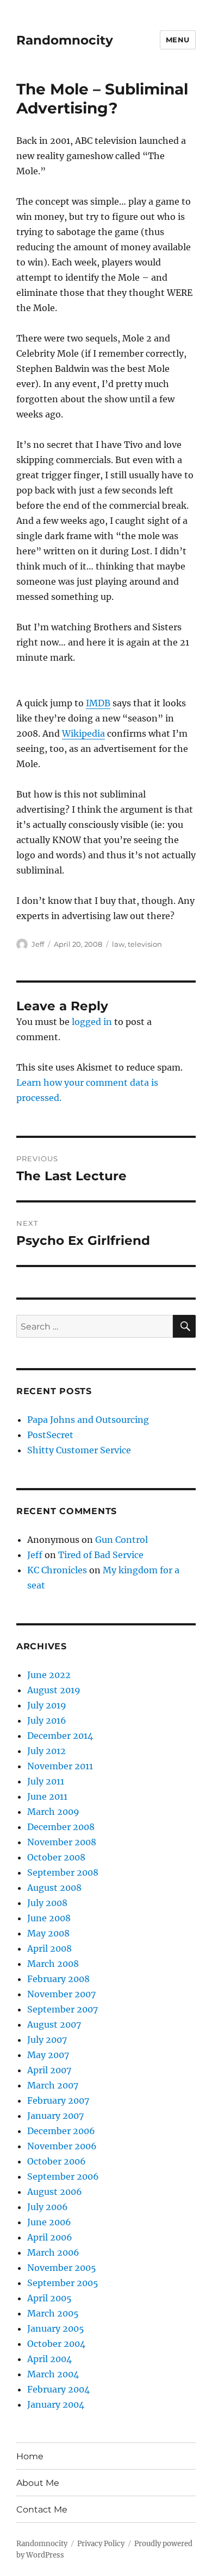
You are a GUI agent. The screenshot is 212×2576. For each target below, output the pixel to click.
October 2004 (56, 2344)
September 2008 (63, 1872)
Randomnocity (65, 40)
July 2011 (46, 1781)
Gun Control (121, 1540)
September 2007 (63, 2009)
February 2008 (58, 1979)
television (145, 944)
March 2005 (53, 2313)
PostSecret (50, 1435)
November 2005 (62, 2268)
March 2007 (53, 2085)
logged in (92, 1022)
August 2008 (54, 1888)
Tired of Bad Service (101, 1555)
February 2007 (58, 2100)
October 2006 (57, 2161)
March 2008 (53, 1964)
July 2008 (47, 1903)
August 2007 (54, 2024)
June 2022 (49, 1675)
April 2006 (50, 2237)
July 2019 (47, 1705)
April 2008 (49, 1948)
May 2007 (48, 2055)
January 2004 (56, 2404)
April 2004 (49, 2359)
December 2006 (61, 2131)
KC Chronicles (57, 1570)
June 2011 (47, 1796)
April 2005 (49, 2298)
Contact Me (42, 2509)
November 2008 (62, 1842)
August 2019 (54, 1690)
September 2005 (63, 2283)
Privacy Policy (101, 2544)
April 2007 (49, 2070)
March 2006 (53, 2252)
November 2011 (60, 1766)
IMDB (98, 703)
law (118, 944)
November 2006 (62, 2146)
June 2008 (49, 1918)
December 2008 (61, 1827)
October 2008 (56, 1857)
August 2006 (55, 2192)
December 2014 (60, 1736)
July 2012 (46, 1751)
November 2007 (61, 1994)
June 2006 (49, 2222)
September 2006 (63, 2176)
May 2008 (48, 1933)
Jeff (38, 944)
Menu (178, 40)
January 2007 (55, 2116)
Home (30, 2456)
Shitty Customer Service (79, 1450)
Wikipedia (83, 733)
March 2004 (53, 2374)
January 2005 (56, 2328)
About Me (38, 2483)
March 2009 (53, 1812)
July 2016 (47, 1720)
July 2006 (48, 2207)
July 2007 (47, 2040)
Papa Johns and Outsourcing (88, 1420)
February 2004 (58, 2389)
